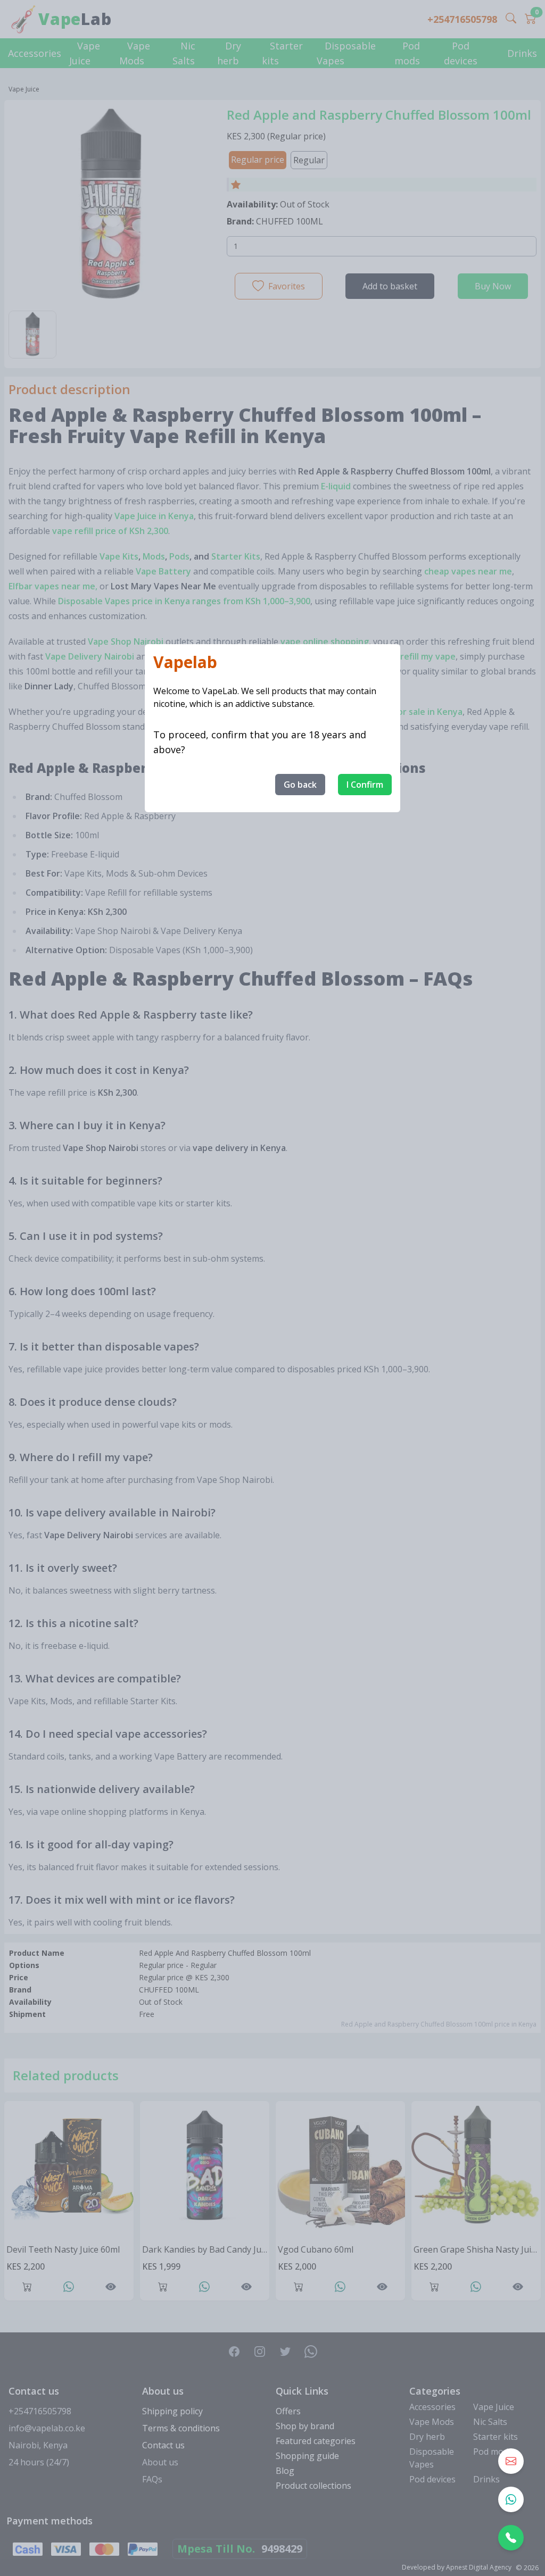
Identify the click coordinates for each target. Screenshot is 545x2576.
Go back (300, 785)
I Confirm (365, 785)
